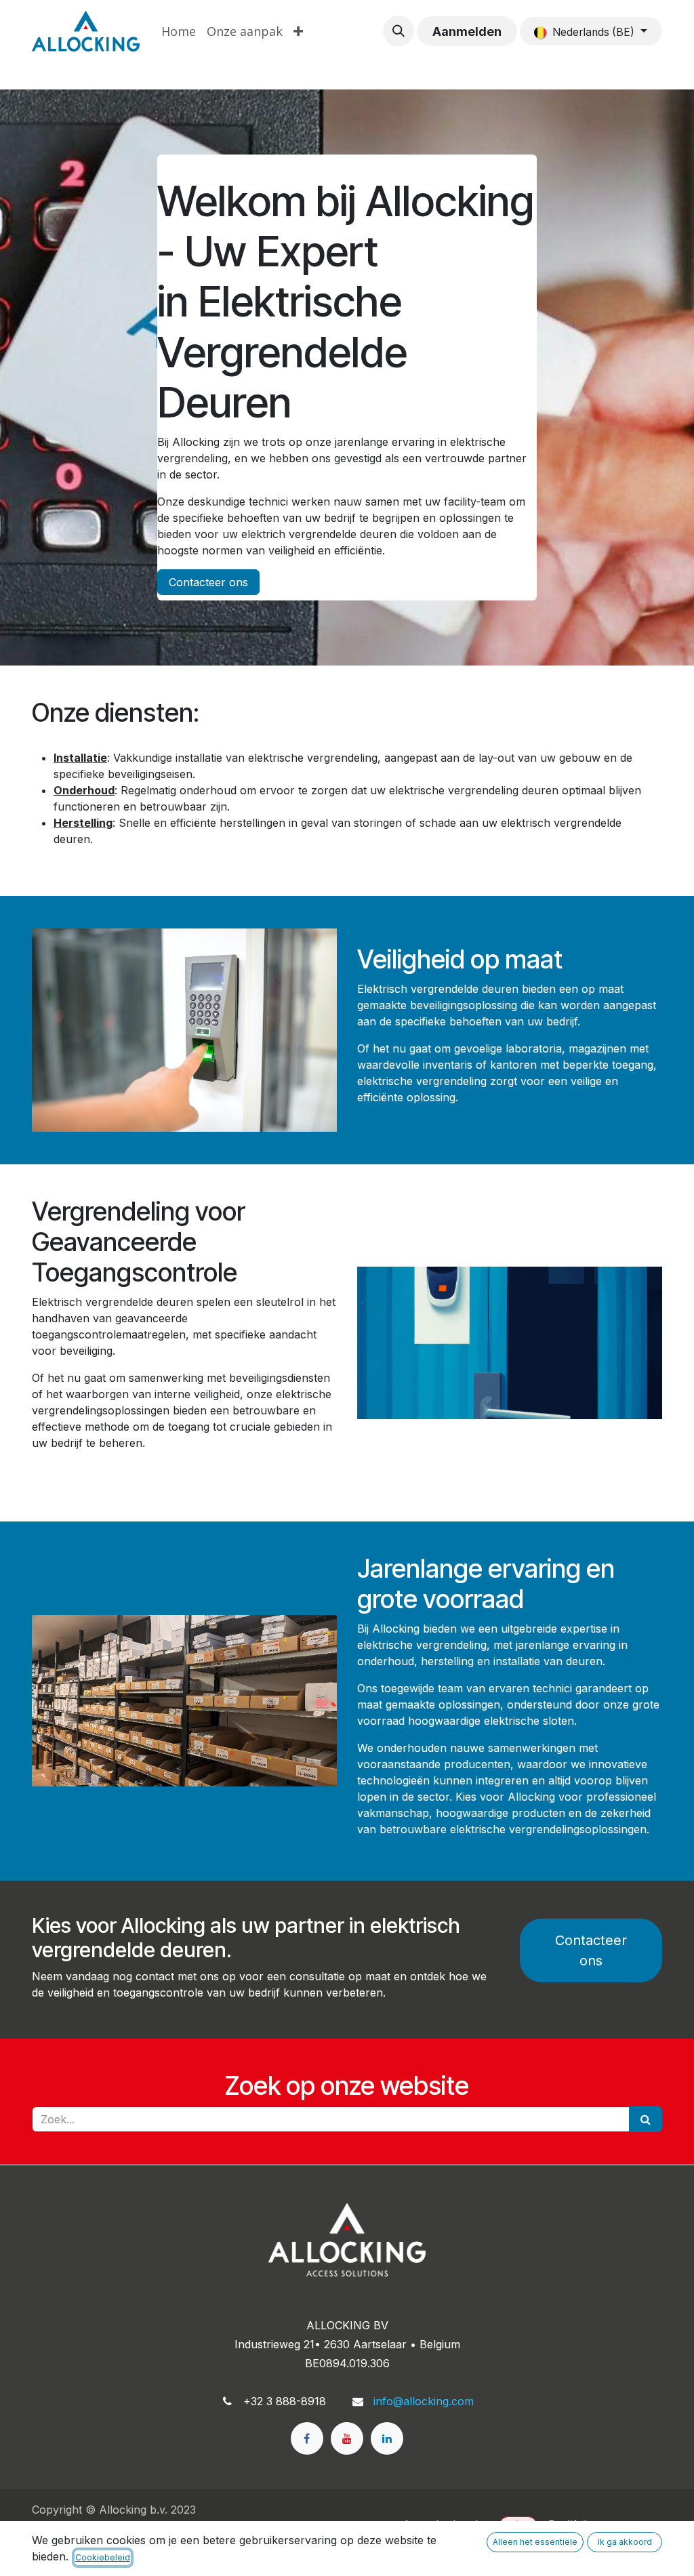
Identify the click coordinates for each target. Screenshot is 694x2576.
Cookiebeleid (103, 2557)
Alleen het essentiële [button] (535, 2542)
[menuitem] (179, 32)
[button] (399, 31)
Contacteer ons (208, 582)
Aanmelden (467, 32)
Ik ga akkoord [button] (625, 2542)
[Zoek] (646, 2119)
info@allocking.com (424, 2401)
